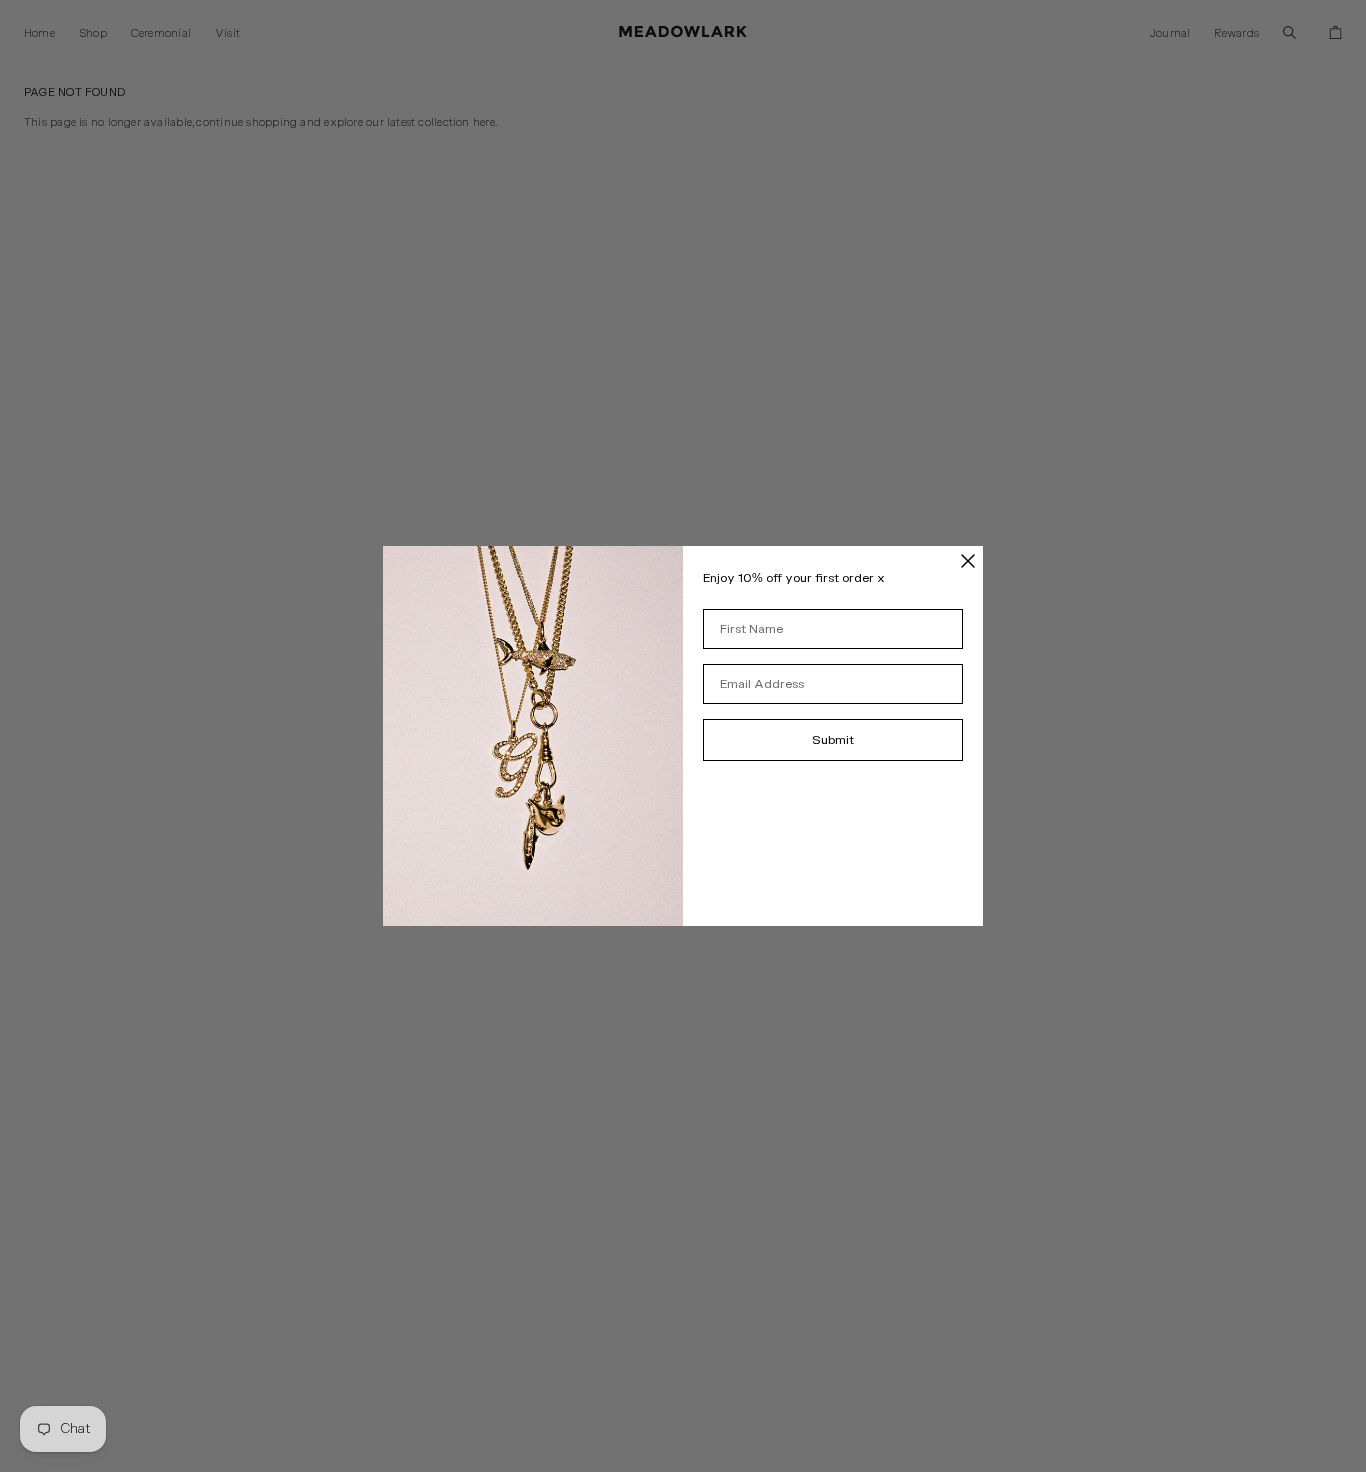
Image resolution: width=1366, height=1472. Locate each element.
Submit (833, 740)
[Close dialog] (968, 561)
